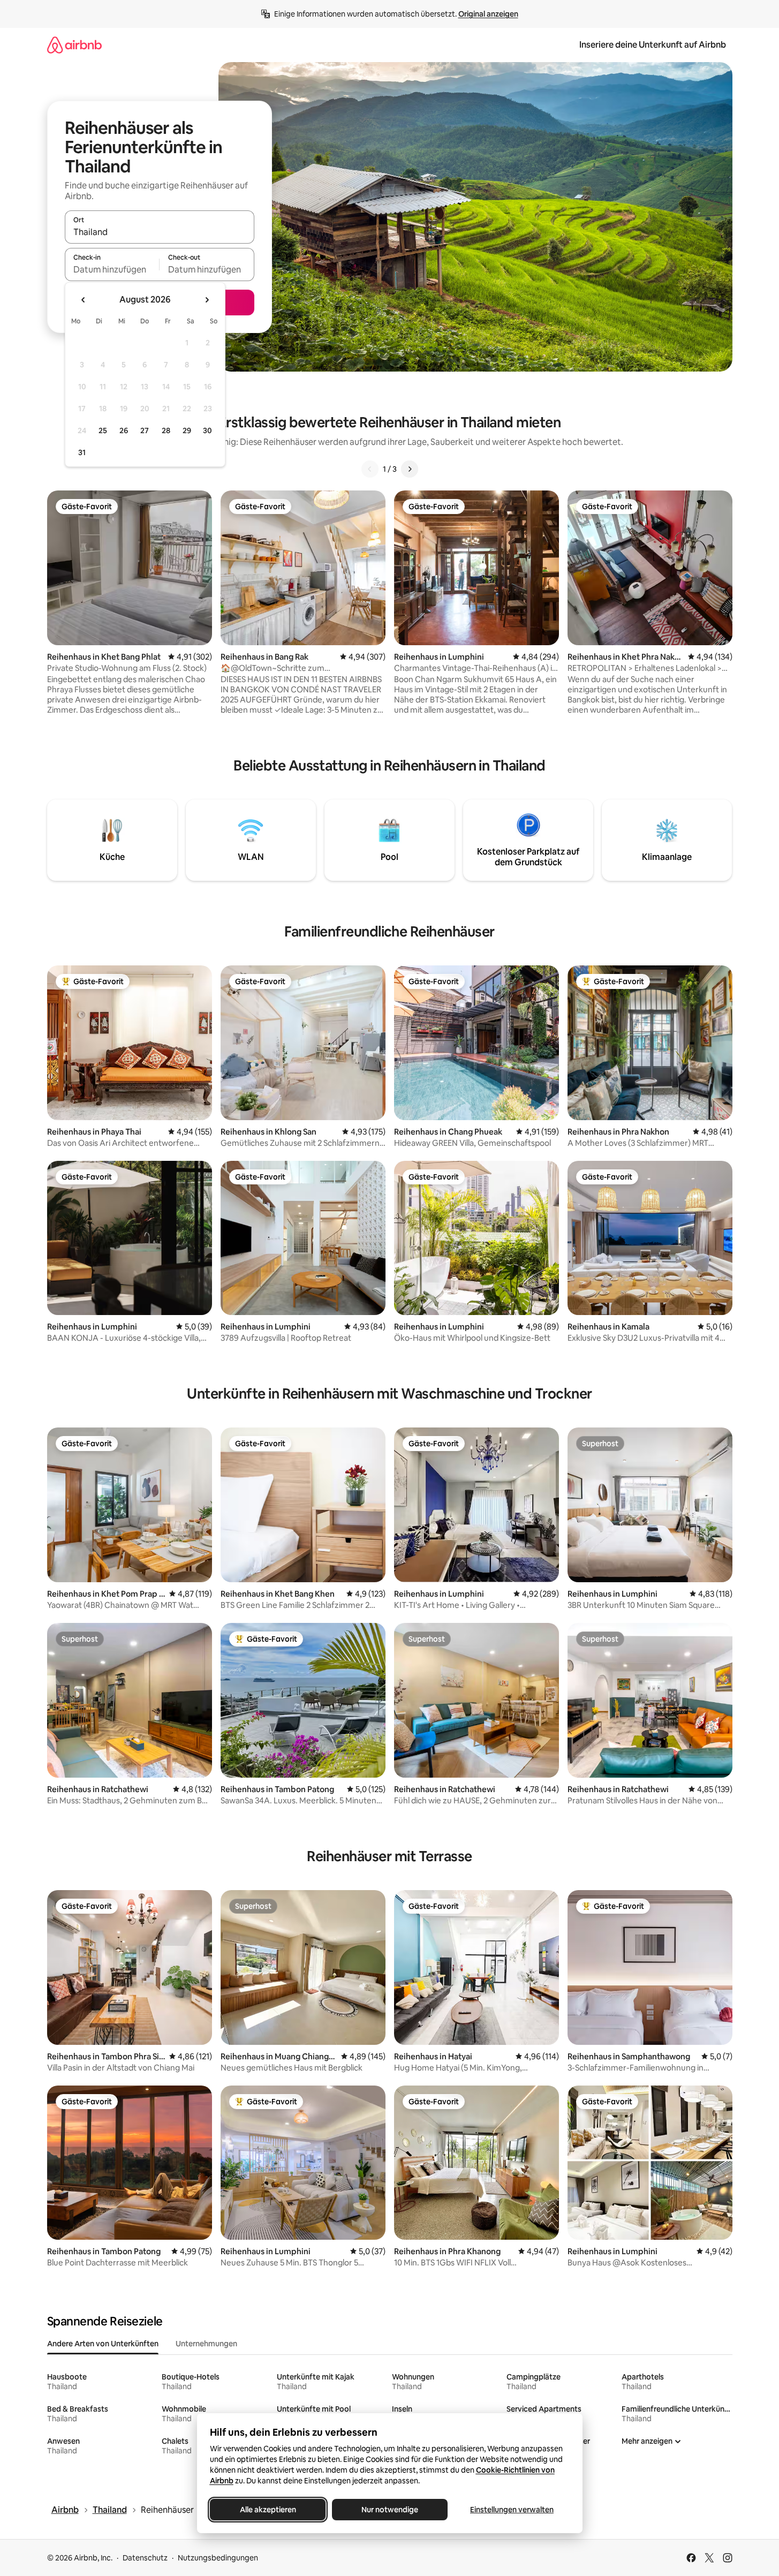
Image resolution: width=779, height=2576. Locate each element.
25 (103, 430)
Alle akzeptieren (267, 2510)
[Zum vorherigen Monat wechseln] (84, 300)
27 (145, 430)
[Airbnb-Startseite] (74, 45)
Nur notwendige (390, 2510)
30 (207, 430)
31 (82, 452)
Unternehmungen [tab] (206, 2344)
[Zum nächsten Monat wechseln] (207, 300)
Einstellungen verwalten (512, 2510)
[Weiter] (410, 469)
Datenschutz (145, 2558)
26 (124, 430)
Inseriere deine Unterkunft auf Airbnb (653, 45)
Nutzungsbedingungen (218, 2558)
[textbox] (112, 269)
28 (166, 430)
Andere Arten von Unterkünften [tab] (103, 2344)
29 (187, 430)
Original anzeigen (488, 14)
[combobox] (160, 232)
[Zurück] (370, 469)
